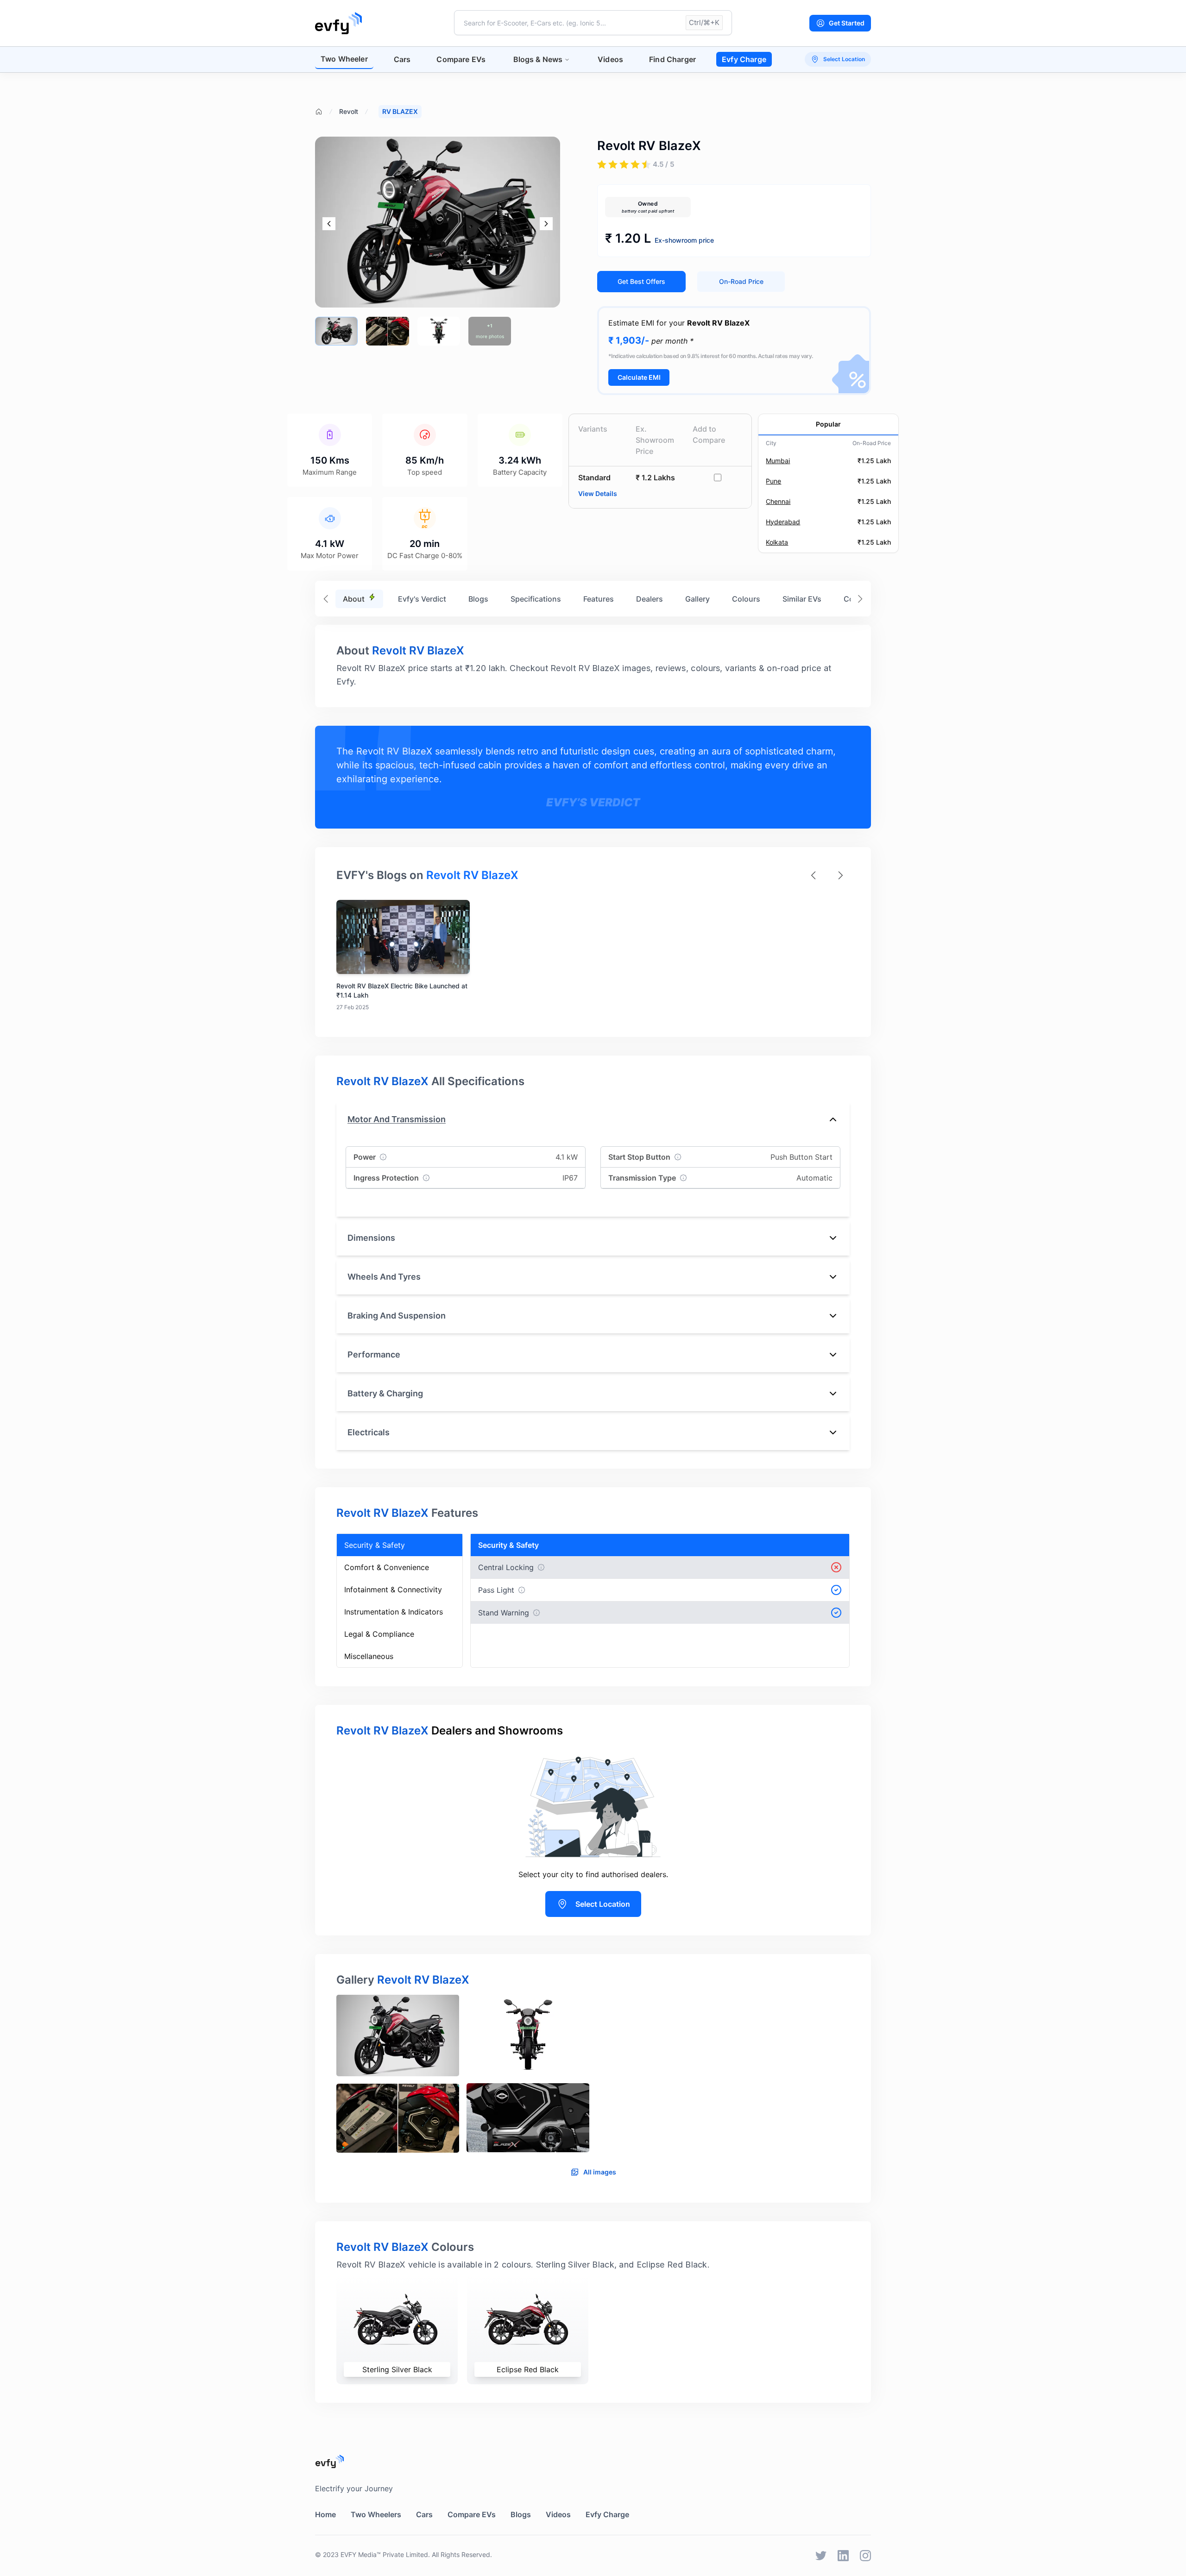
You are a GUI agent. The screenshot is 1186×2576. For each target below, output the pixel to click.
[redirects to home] (338, 23)
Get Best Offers (641, 281)
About (354, 599)
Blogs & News (538, 59)
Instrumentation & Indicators (394, 1612)
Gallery (697, 599)
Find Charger (672, 59)
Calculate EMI (639, 377)
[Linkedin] (843, 2556)
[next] (546, 224)
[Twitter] (821, 2556)
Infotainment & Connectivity (393, 1590)
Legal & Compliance (379, 1634)
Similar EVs (802, 599)
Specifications (536, 599)
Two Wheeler (344, 59)
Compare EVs (461, 59)
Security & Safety (375, 1545)
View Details (598, 493)
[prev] (329, 224)
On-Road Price (741, 281)
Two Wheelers (376, 2514)
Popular (828, 424)
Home (325, 2514)
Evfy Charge (744, 59)
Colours (746, 599)
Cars (402, 59)
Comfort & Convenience (387, 1567)
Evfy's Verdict (422, 599)
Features (599, 599)
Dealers (650, 599)
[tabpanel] (593, 2078)
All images (600, 2172)
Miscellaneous (369, 1656)
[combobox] (593, 23)
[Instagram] (865, 2556)
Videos (610, 59)
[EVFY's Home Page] (593, 2461)
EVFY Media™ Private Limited (384, 2554)
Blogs (478, 599)
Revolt (349, 111)
